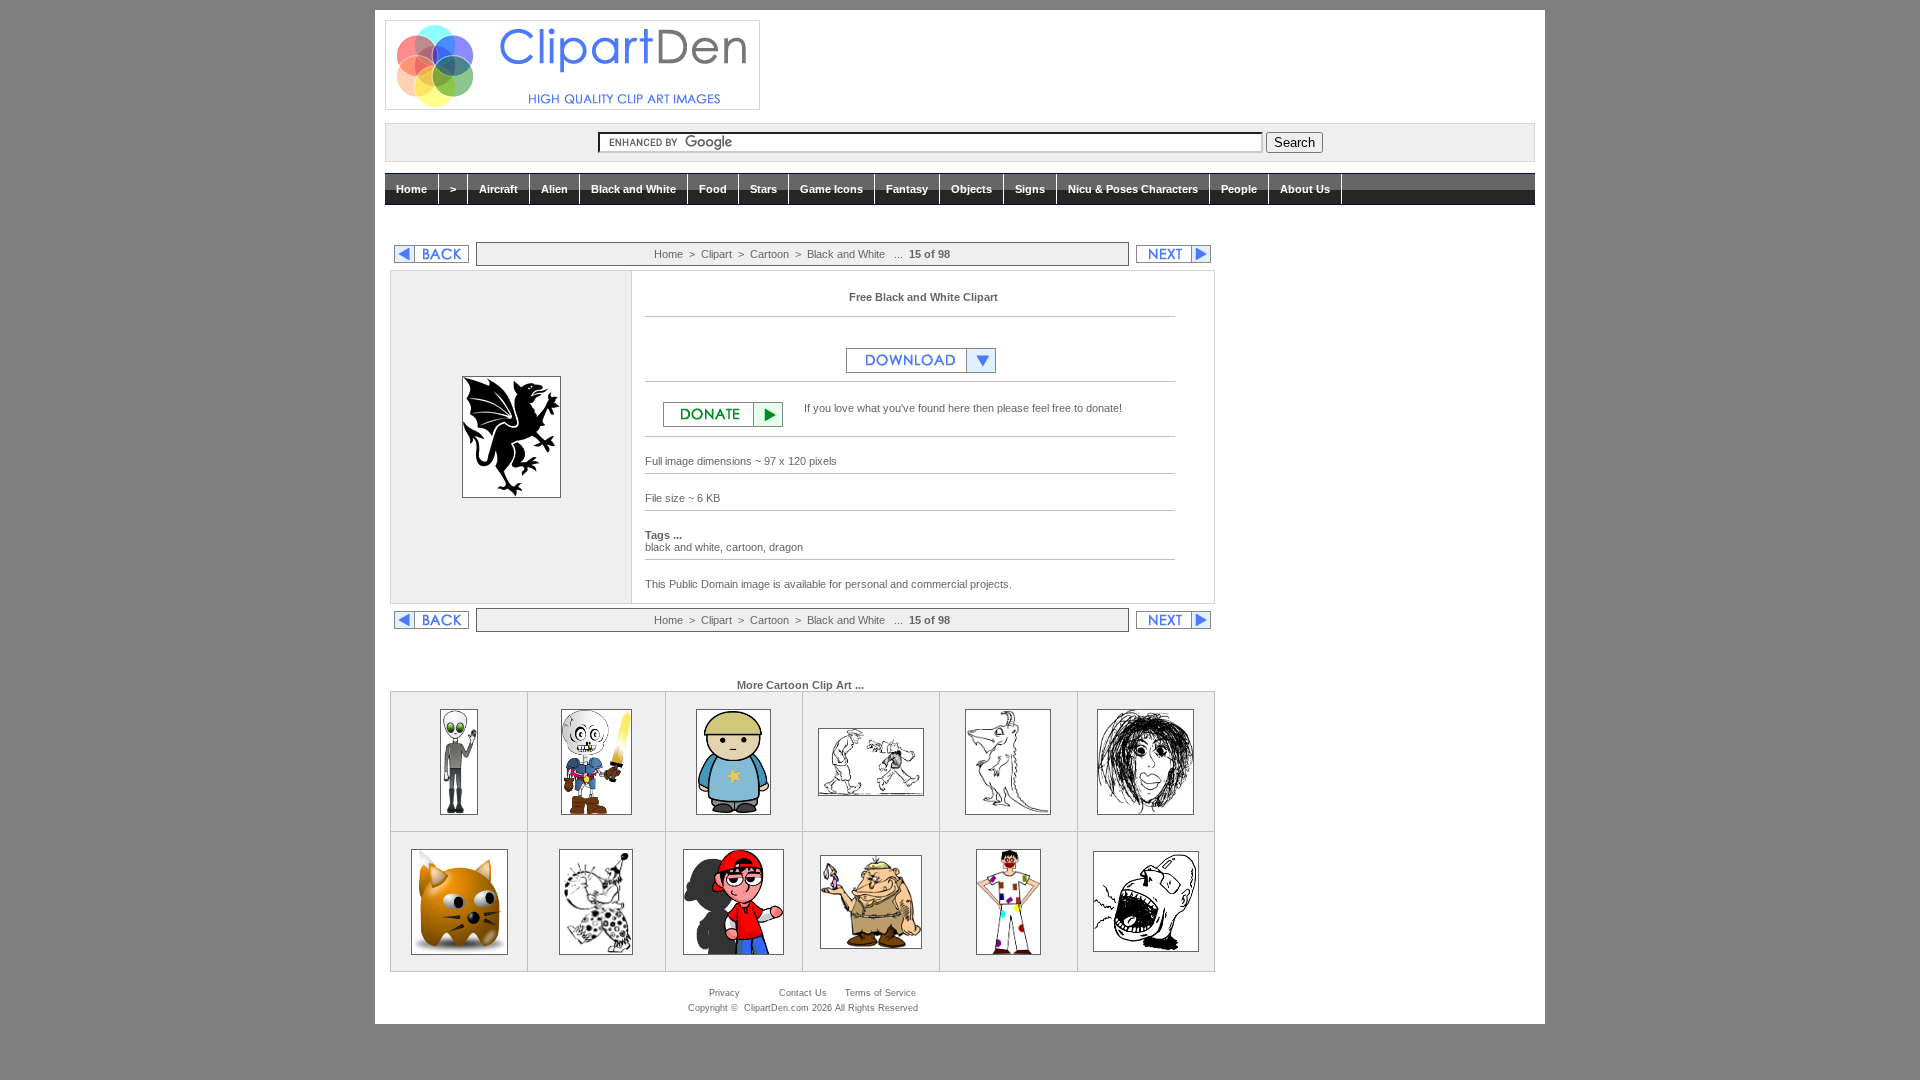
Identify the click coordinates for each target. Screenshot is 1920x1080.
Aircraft (498, 189)
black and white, (685, 547)
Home (411, 189)
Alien (554, 189)
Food (713, 189)
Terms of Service (880, 993)
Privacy (724, 993)
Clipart (716, 254)
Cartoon (769, 254)
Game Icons (831, 189)
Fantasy (907, 189)
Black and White (633, 189)
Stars (763, 189)
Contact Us (803, 993)
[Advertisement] (1144, 65)
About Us (1305, 189)
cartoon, (747, 547)
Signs (1030, 189)
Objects (971, 189)
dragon (787, 547)
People (1239, 189)
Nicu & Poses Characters (1133, 189)
